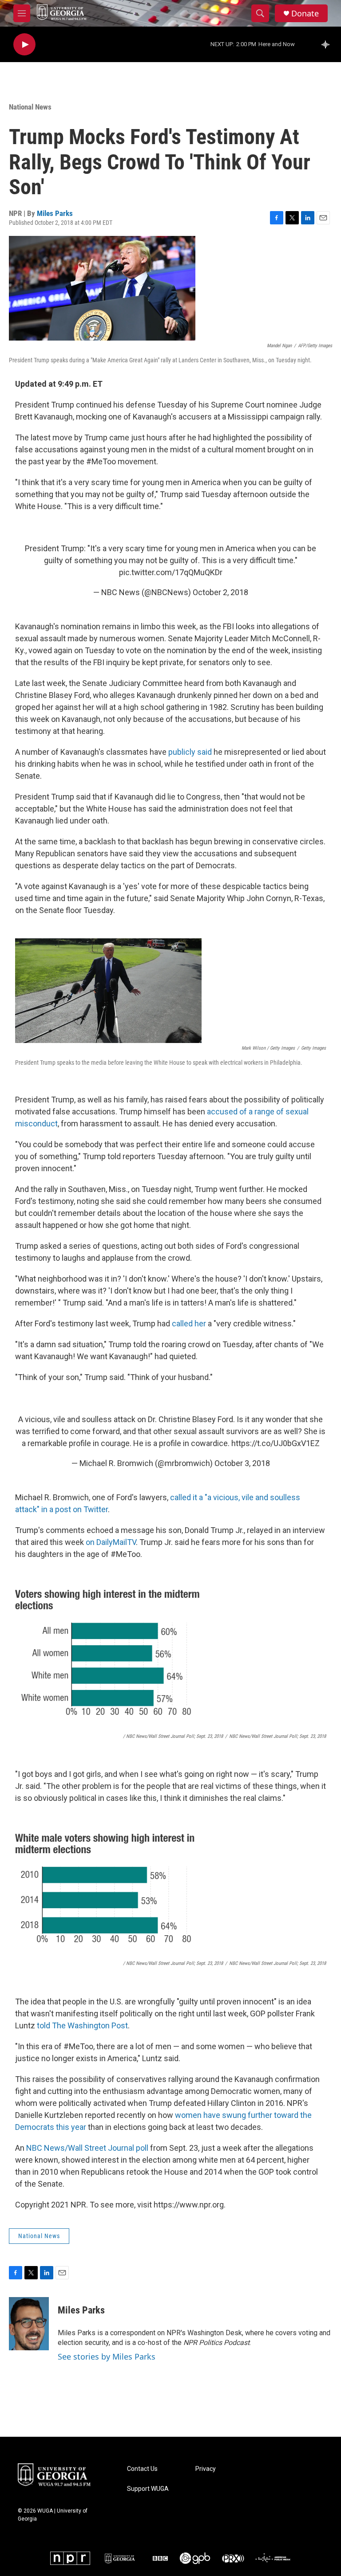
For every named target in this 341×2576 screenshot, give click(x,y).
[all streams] (328, 44)
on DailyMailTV (111, 1542)
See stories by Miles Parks (107, 2356)
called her (189, 1323)
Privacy (206, 2469)
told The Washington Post (82, 2025)
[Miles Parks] (29, 2324)
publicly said (190, 752)
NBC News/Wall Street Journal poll (86, 2148)
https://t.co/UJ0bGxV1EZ (276, 1443)
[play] (24, 45)
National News (30, 107)
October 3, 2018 (242, 1463)
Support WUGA (148, 2489)
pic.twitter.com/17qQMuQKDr (171, 572)
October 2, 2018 (220, 592)
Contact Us (142, 2469)
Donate (305, 14)
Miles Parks (55, 213)
